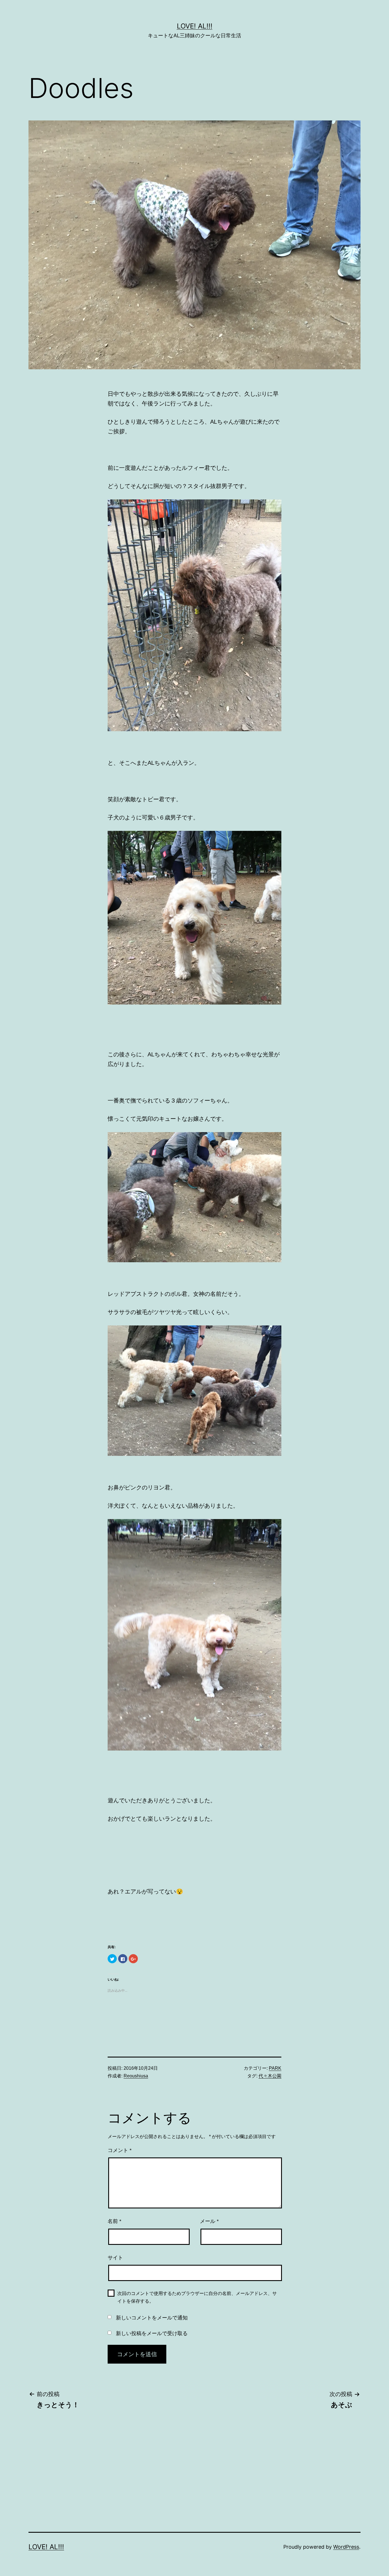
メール (209, 2221)
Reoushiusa (136, 2076)
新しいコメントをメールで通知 (152, 2318)
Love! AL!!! (195, 26)
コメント (120, 2150)
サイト (115, 2258)
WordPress (346, 2547)
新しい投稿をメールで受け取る (152, 2333)
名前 (114, 2221)
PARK (275, 2068)
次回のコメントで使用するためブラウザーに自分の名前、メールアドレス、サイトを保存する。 (197, 2297)
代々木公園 (270, 2076)
